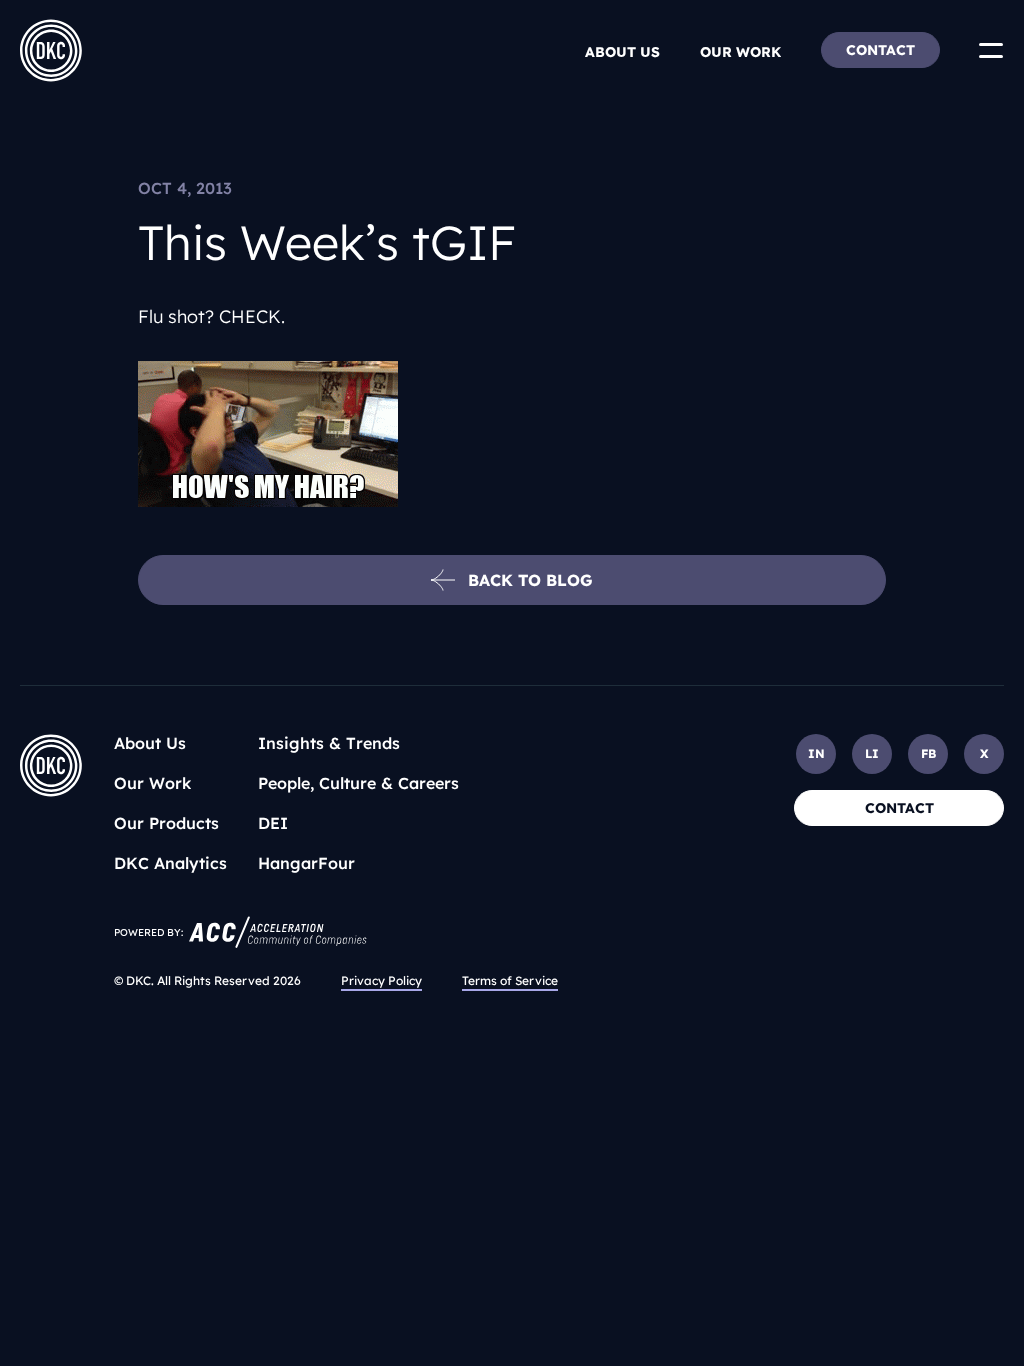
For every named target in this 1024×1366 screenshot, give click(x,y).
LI (872, 753)
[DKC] (51, 50)
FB (928, 753)
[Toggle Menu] (991, 50)
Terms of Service (510, 980)
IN (816, 753)
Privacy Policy (381, 980)
